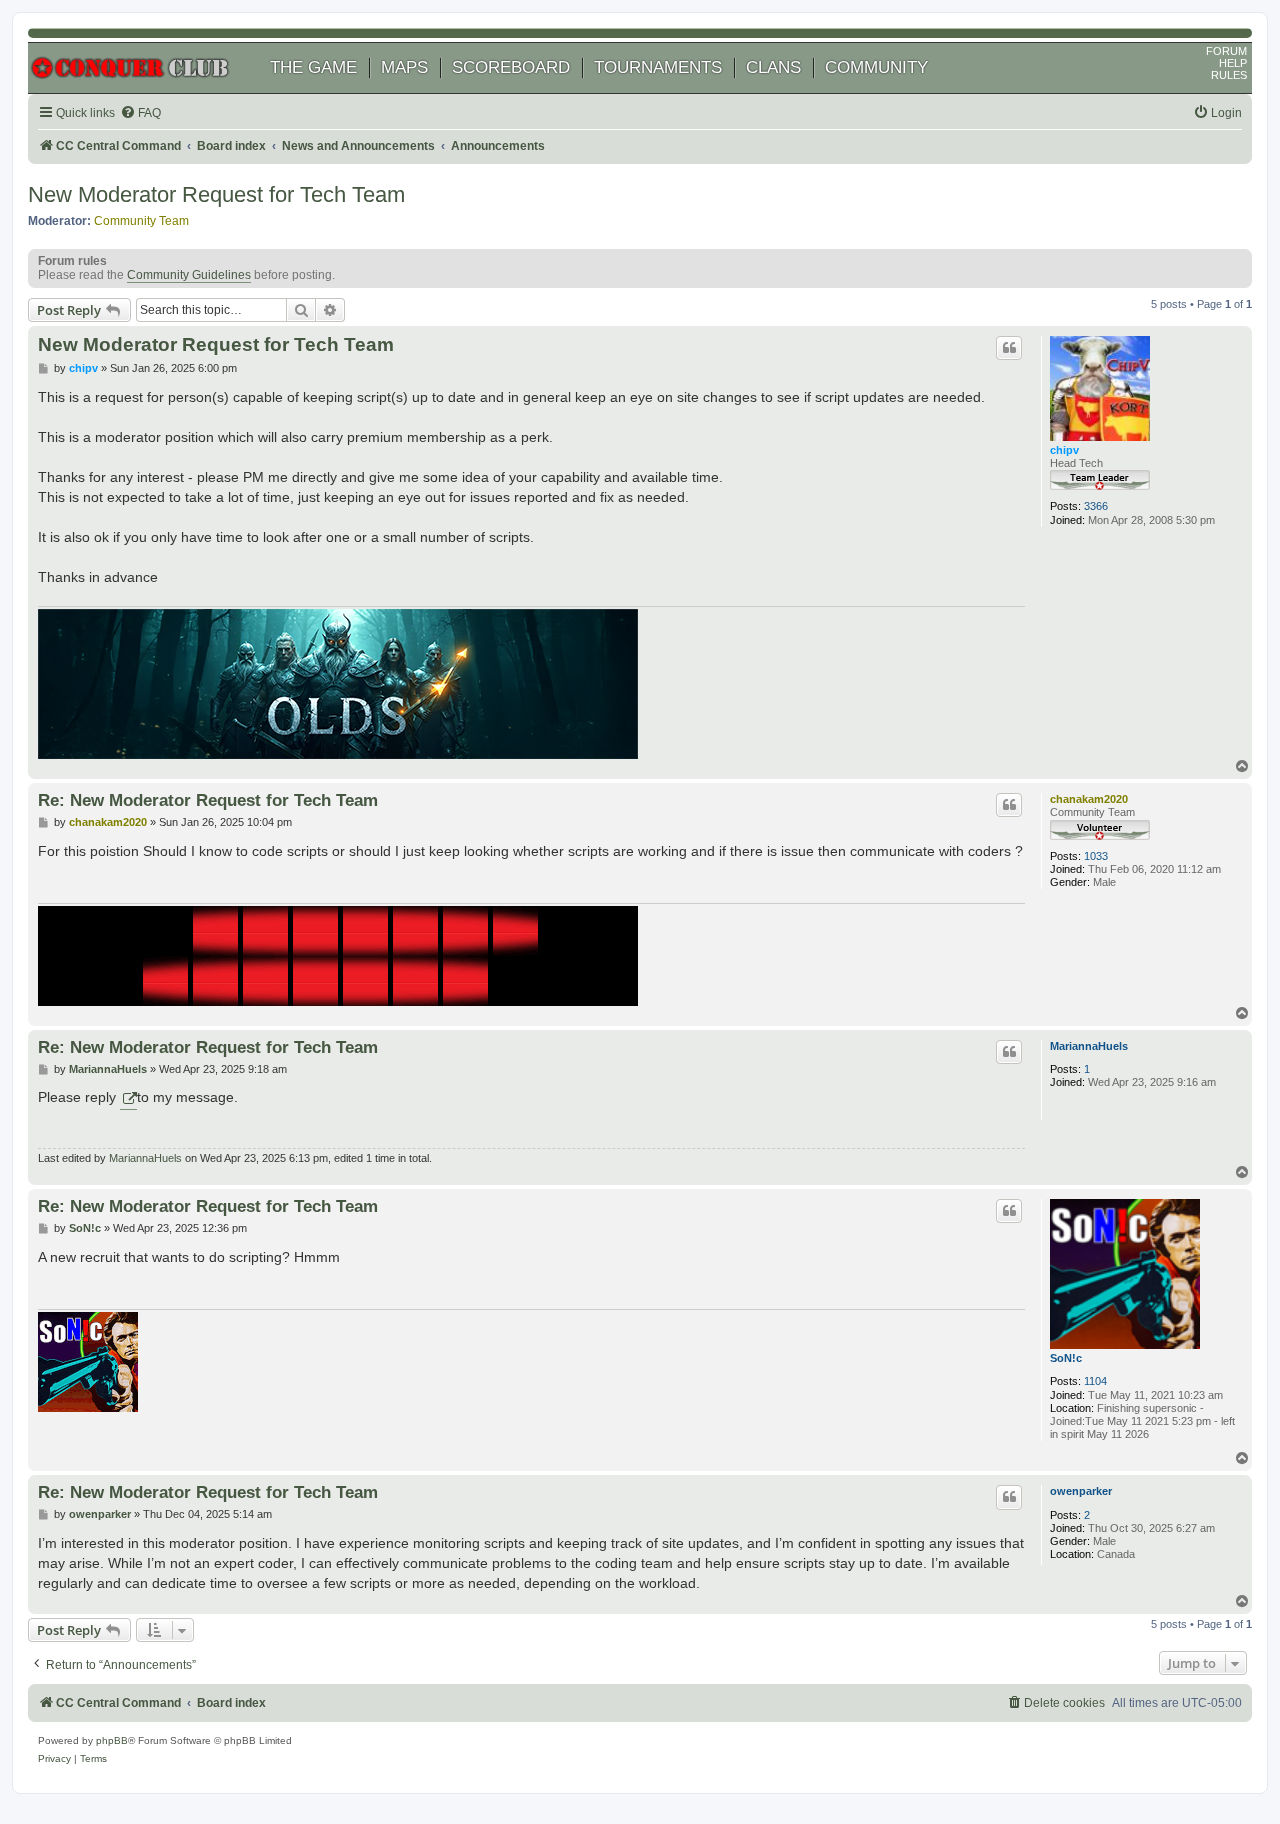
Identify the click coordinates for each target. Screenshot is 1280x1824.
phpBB (112, 1740)
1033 (1096, 856)
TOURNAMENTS (658, 67)
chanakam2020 (1089, 799)
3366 (1096, 506)
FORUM (1226, 51)
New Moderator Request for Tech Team (216, 194)
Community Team (141, 221)
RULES (1229, 75)
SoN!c (1066, 1358)
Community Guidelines (189, 275)
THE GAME (313, 67)
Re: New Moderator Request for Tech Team (208, 800)
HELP (1233, 63)
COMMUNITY (876, 67)
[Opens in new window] (128, 1098)
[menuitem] (140, 113)
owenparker (1081, 1491)
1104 (1095, 1381)
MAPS (404, 67)
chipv (1064, 450)
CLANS (773, 67)
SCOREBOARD (511, 67)
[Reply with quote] (1009, 348)
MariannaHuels (1089, 1046)
